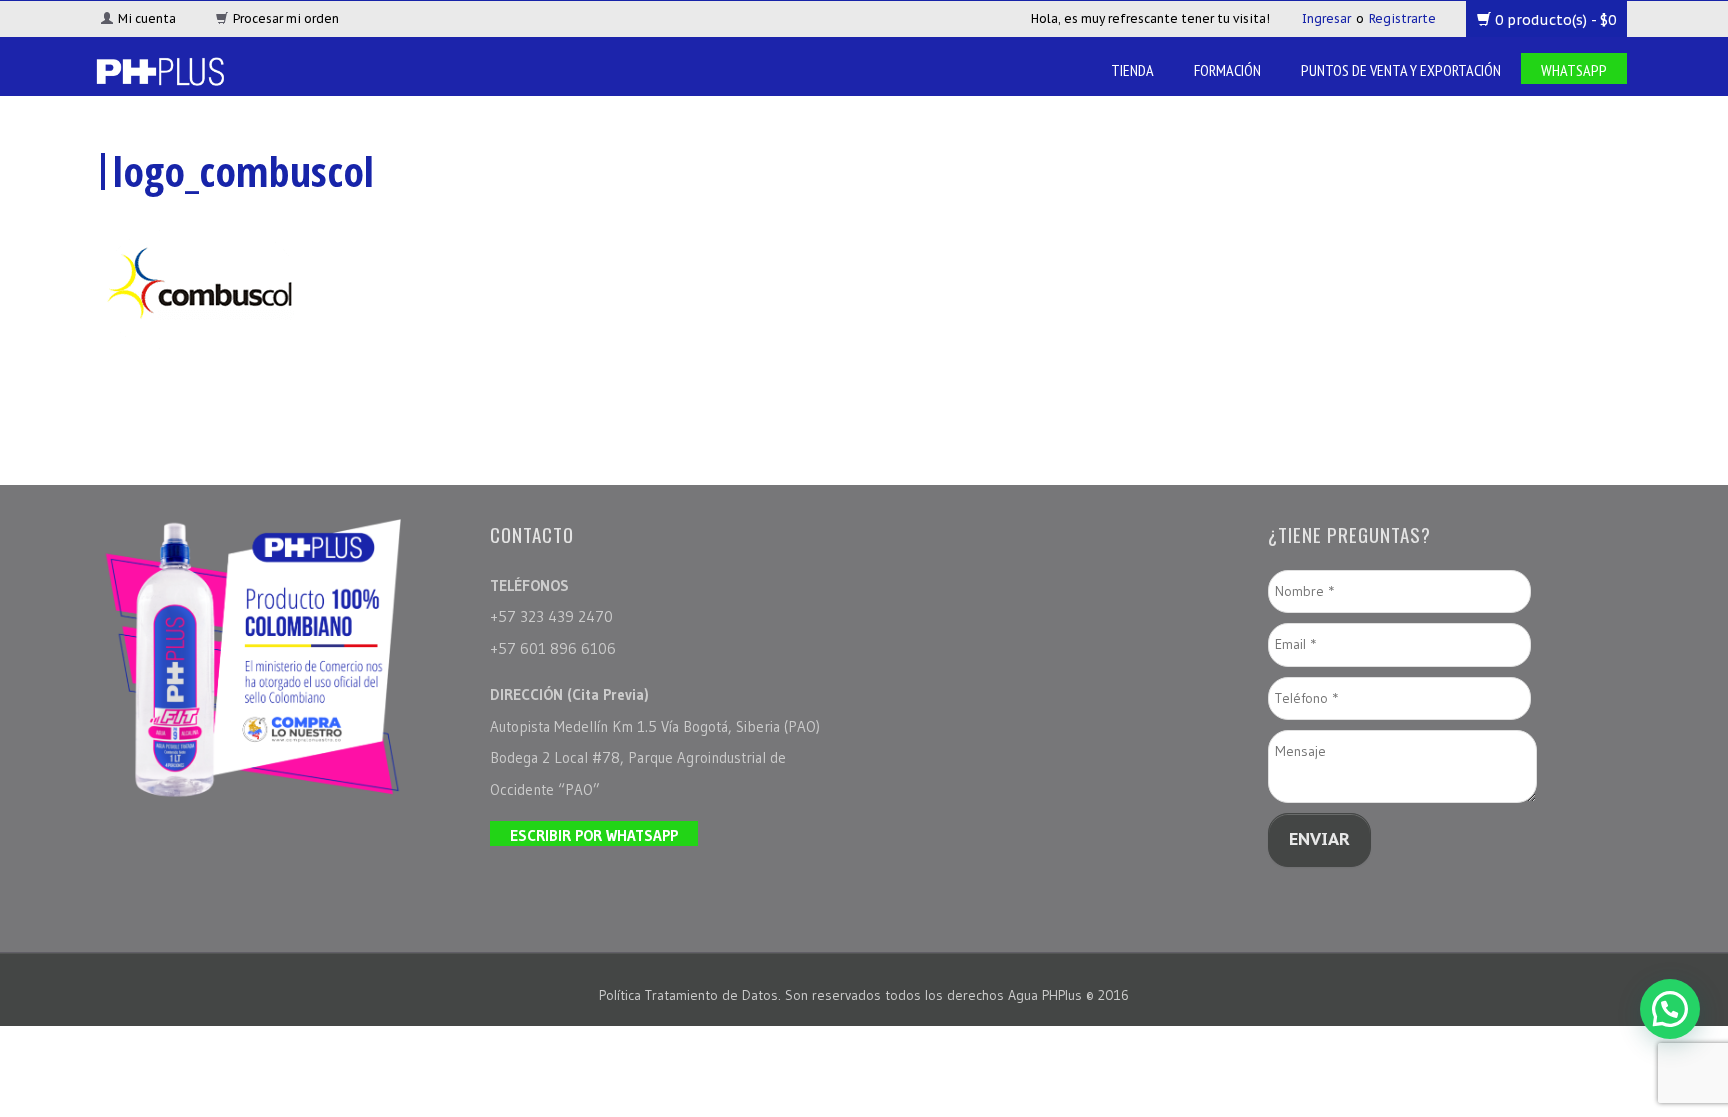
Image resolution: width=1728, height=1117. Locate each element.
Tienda (1132, 70)
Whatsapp (1574, 70)
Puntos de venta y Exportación (1401, 70)
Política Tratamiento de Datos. (692, 995)
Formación (1227, 70)
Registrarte (1402, 18)
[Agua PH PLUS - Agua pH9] (159, 69)
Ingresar (1326, 18)
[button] (1670, 1009)
